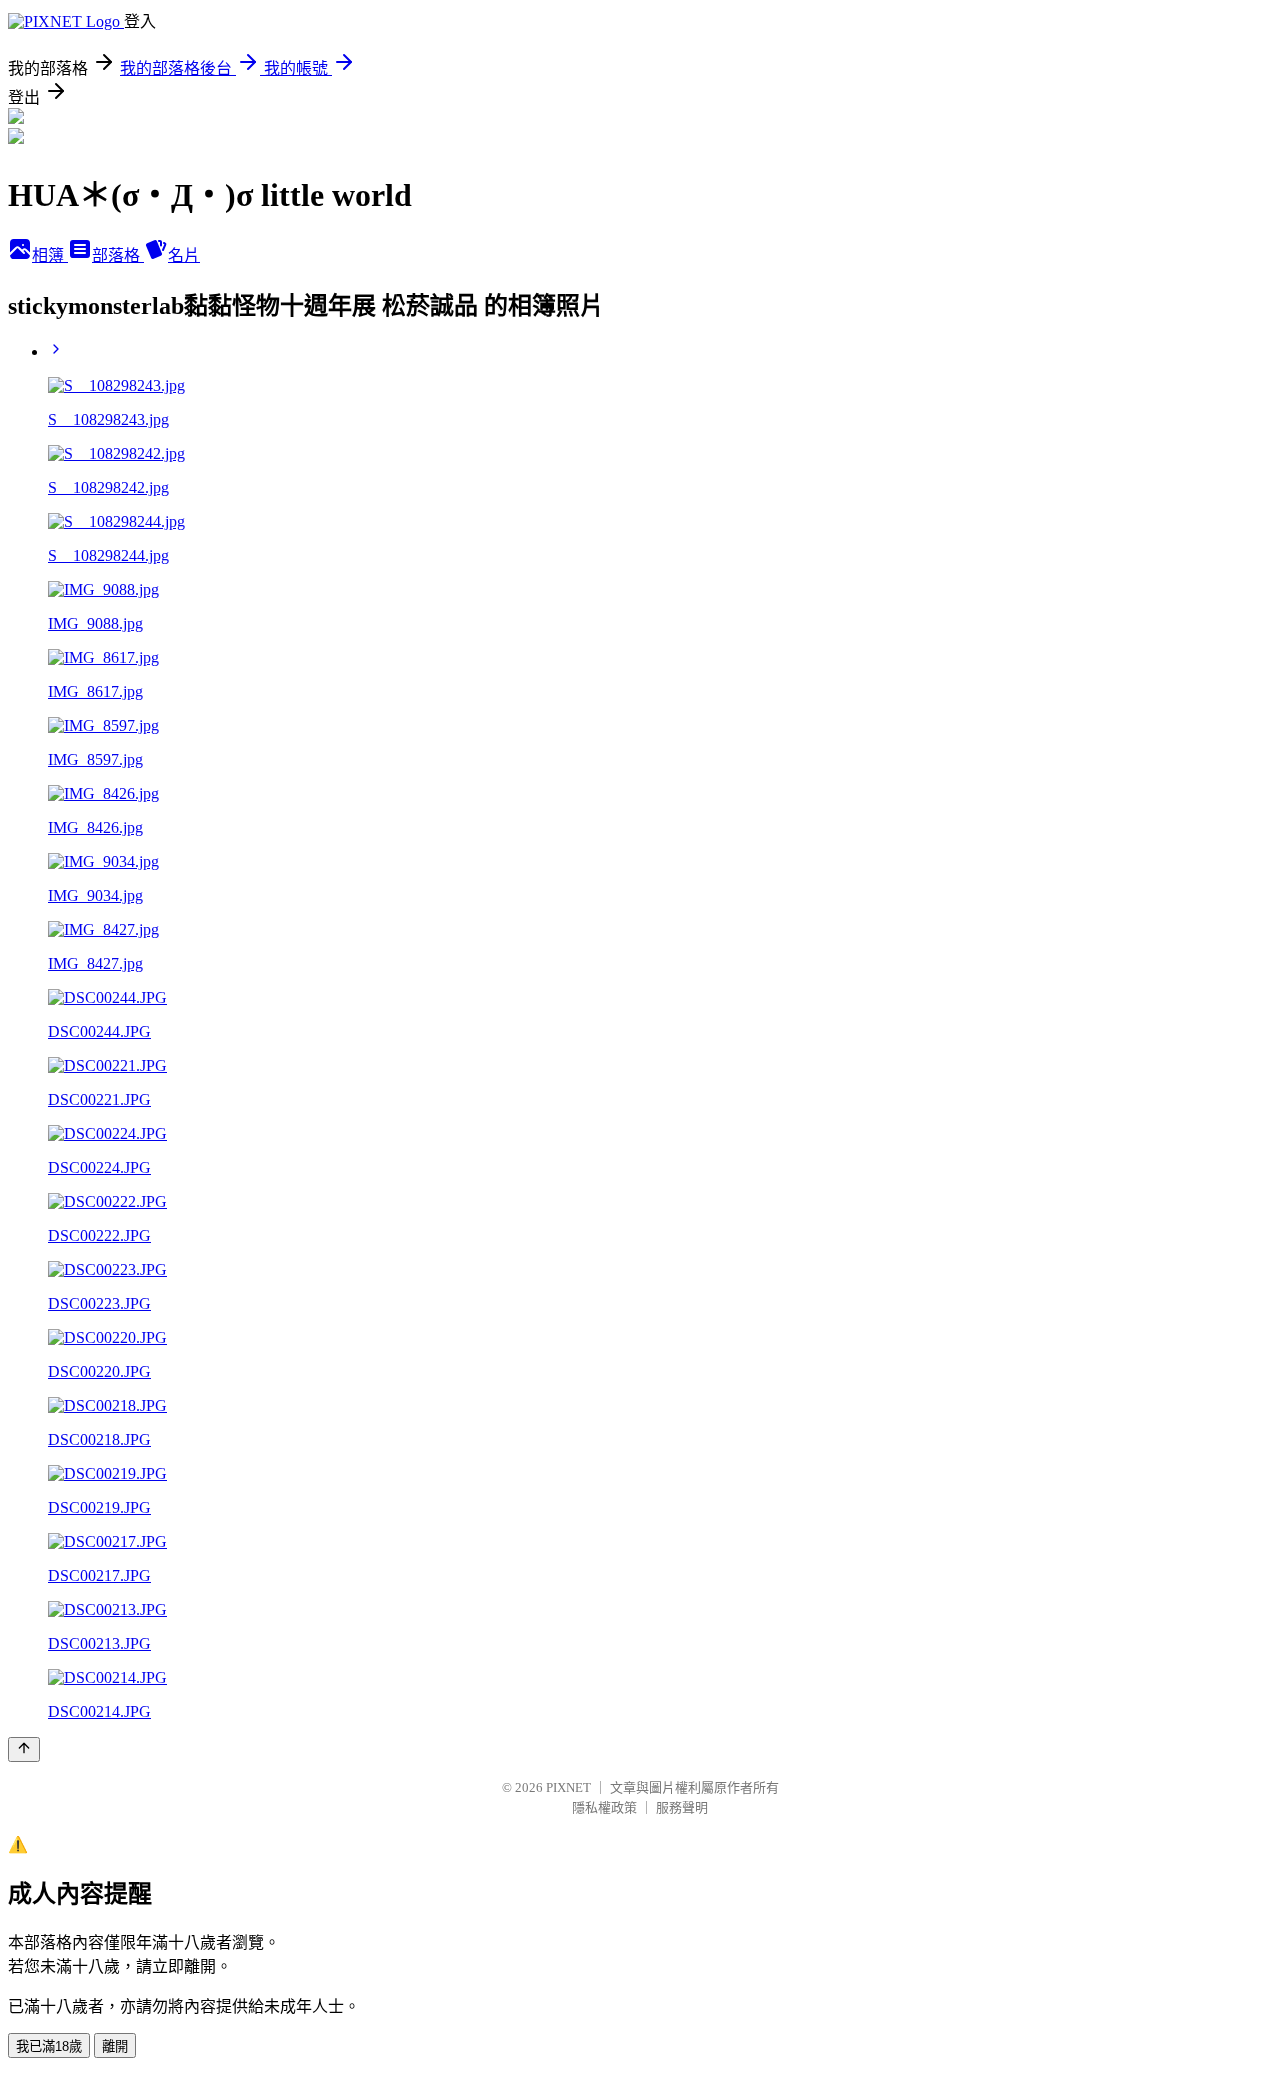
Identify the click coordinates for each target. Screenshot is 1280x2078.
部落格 (118, 255)
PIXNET (568, 1787)
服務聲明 (682, 1807)
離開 (115, 2046)
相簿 (50, 255)
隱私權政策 (604, 1807)
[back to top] (24, 1749)
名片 (184, 255)
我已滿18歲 (49, 2046)
